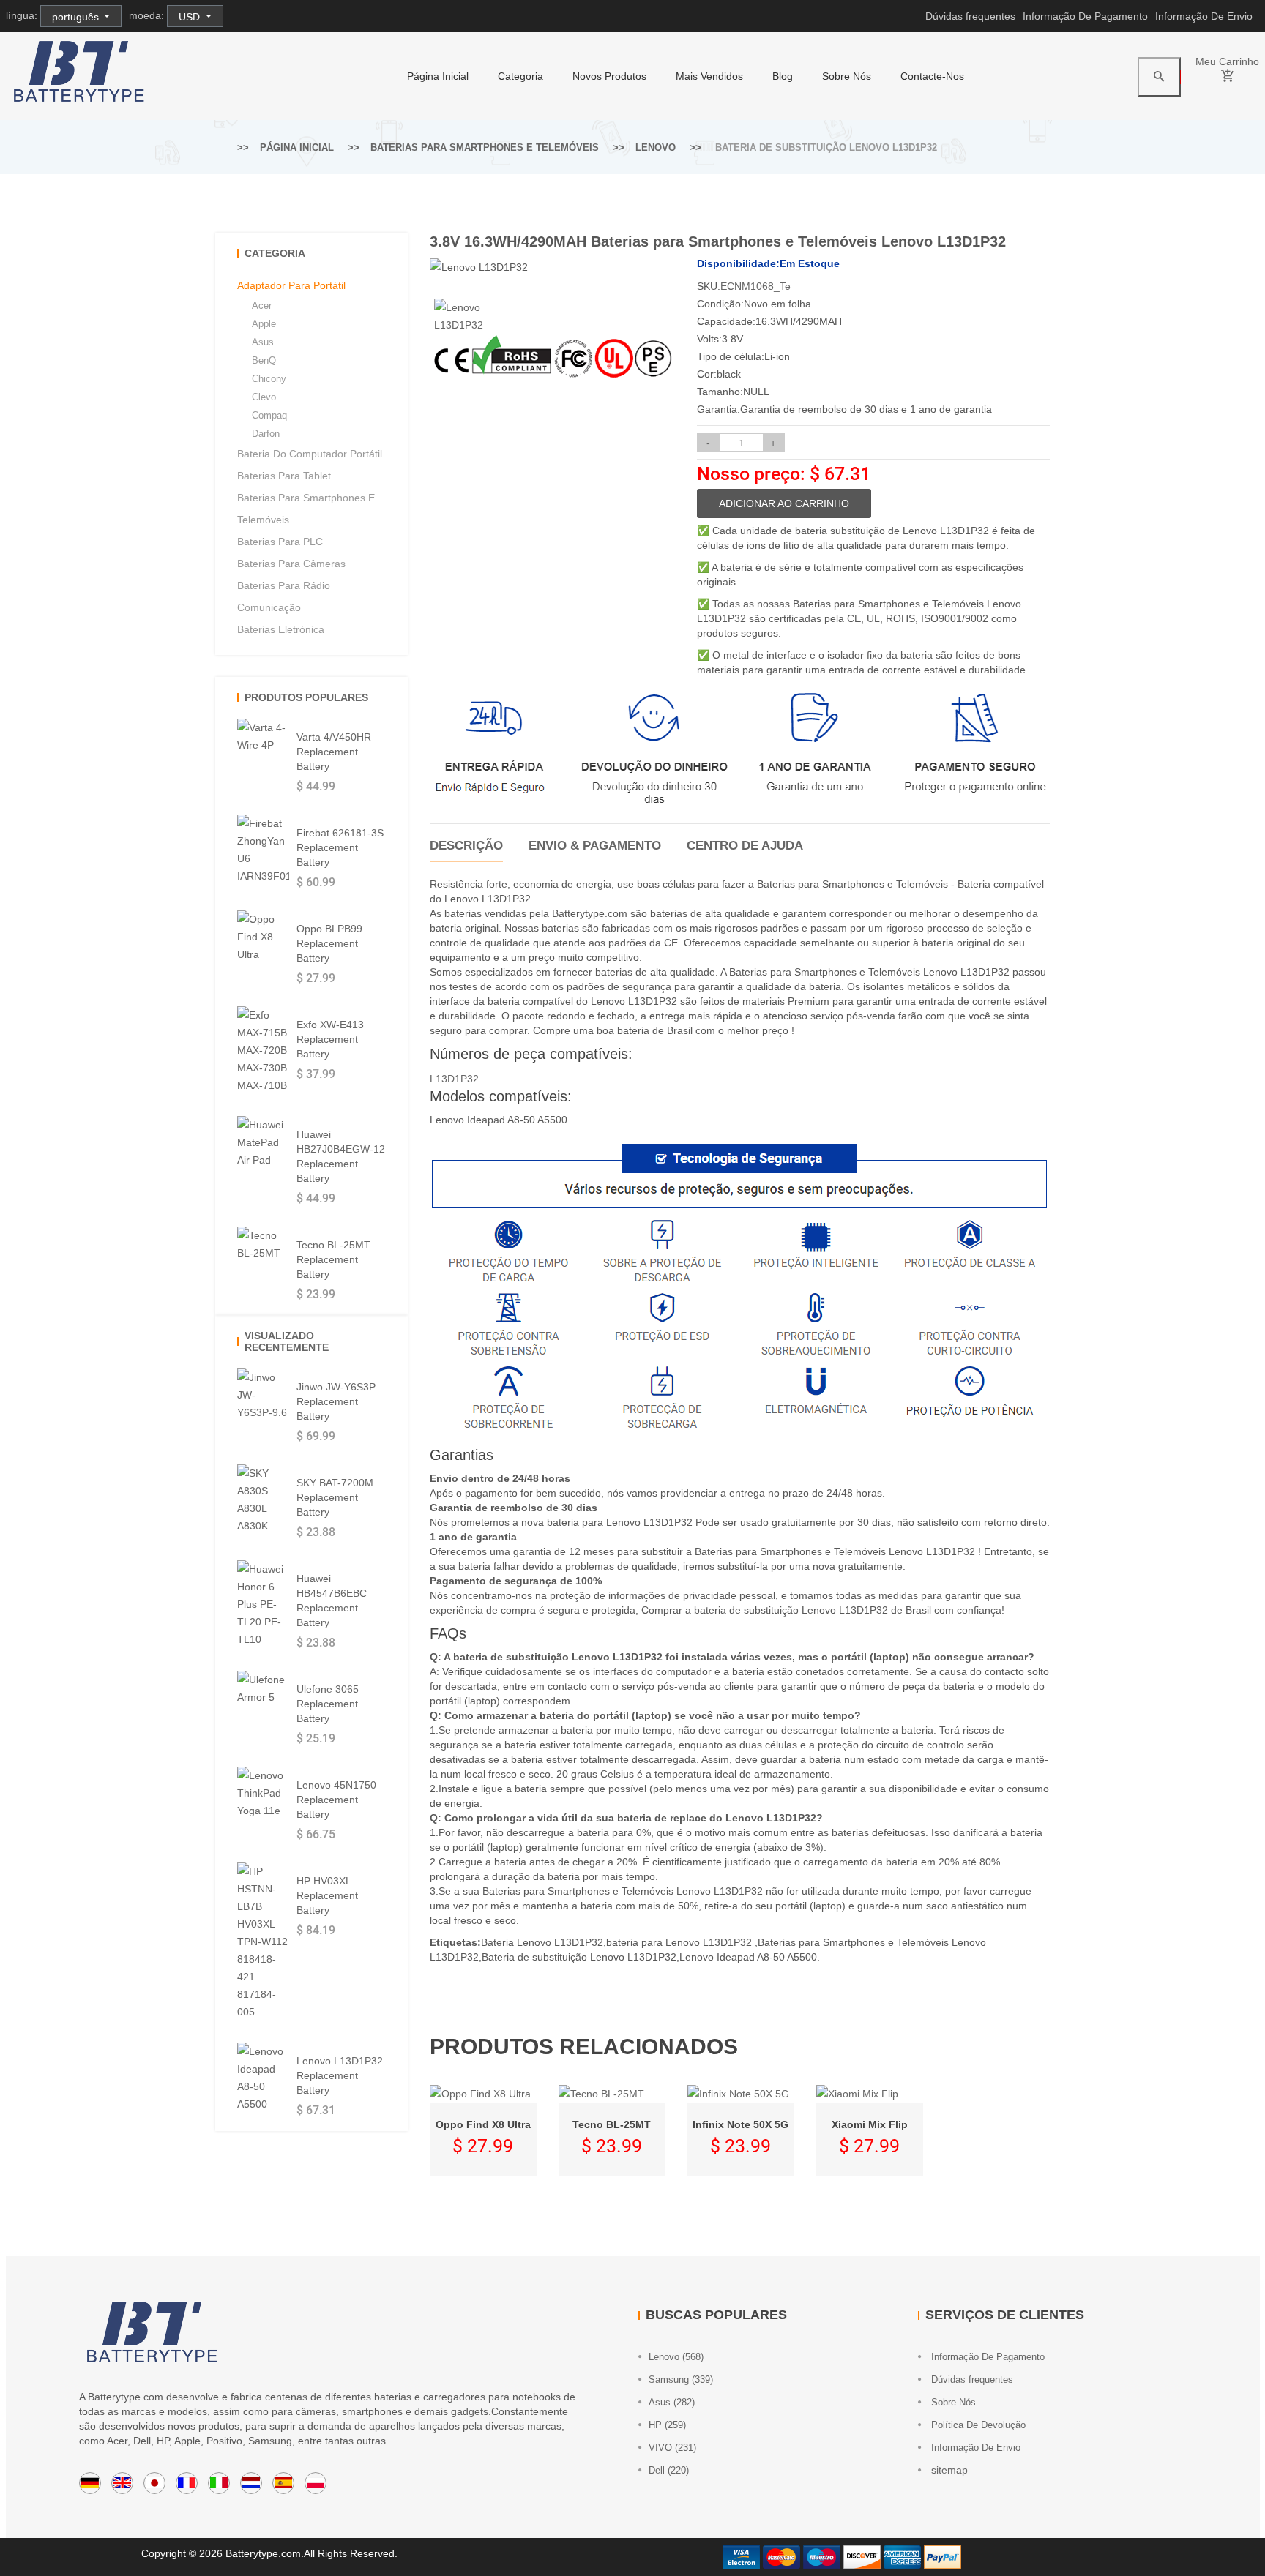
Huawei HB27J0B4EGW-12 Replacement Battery (341, 1156)
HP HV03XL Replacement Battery (327, 1895)
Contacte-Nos (932, 76)
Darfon (266, 434)
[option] (460, 316)
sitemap (948, 2470)
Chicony (269, 379)
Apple (264, 324)
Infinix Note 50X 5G (740, 2124)
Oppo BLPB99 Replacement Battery (329, 943)
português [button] (77, 17)
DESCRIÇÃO (466, 846)
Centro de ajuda (745, 846)
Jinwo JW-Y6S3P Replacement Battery (336, 1401)
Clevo (264, 397)
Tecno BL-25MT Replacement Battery (333, 1259)
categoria (520, 76)
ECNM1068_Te (755, 286)
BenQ (264, 360)
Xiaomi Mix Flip (870, 2124)
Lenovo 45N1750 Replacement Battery (336, 1800)
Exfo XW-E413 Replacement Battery (330, 1039)
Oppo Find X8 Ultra (483, 2124)
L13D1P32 (454, 1079)
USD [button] (191, 17)
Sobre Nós (847, 76)
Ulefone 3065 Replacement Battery (328, 1704)
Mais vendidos (709, 76)
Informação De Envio (1204, 16)
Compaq (269, 415)
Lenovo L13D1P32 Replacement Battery (340, 2075)
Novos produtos (609, 76)
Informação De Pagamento (1085, 16)
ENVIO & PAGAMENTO (595, 846)
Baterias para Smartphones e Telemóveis (485, 147)
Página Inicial (438, 76)
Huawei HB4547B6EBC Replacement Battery (332, 1600)
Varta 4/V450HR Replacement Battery (334, 752)
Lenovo (656, 147)
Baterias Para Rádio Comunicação (284, 596)
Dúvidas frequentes (970, 16)
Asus (263, 342)
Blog (783, 76)
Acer (262, 306)
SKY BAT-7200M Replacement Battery (335, 1497)
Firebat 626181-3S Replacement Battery (340, 847)
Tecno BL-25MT (612, 2124)
